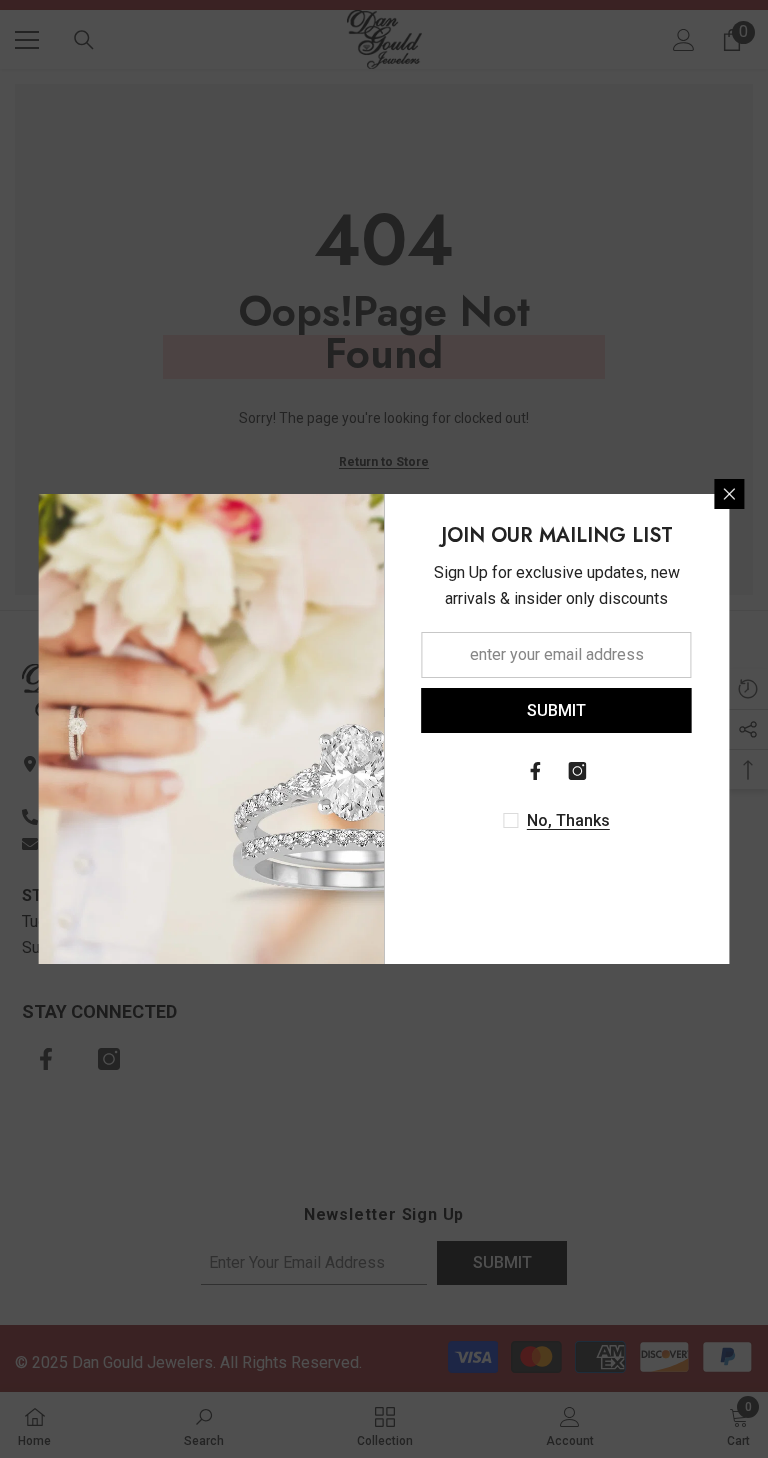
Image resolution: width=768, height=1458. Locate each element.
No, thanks (568, 820)
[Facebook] (536, 771)
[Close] (730, 494)
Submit (556, 710)
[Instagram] (578, 771)
